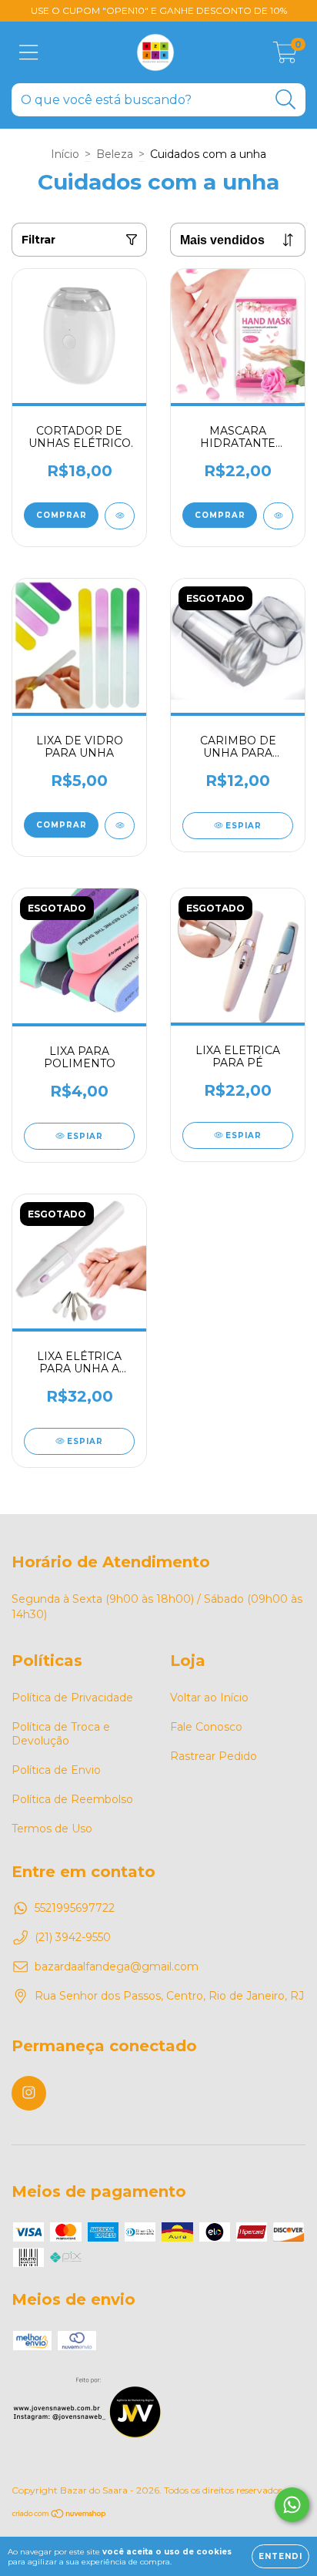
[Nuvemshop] (60, 2516)
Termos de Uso (52, 1829)
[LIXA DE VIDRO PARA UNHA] (120, 826)
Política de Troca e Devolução (61, 1734)
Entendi (280, 2556)
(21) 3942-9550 (73, 1937)
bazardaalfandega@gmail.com (117, 1966)
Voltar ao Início (209, 1698)
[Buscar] (286, 100)
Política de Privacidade (72, 1698)
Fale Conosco (206, 1727)
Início (65, 154)
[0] (285, 56)
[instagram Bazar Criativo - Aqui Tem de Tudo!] (29, 2093)
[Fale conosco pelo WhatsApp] (292, 2505)
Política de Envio (56, 1770)
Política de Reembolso (72, 1799)
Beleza (115, 154)
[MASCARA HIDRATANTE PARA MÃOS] (278, 516)
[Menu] (29, 53)
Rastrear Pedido (214, 1756)
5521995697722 (75, 1908)
